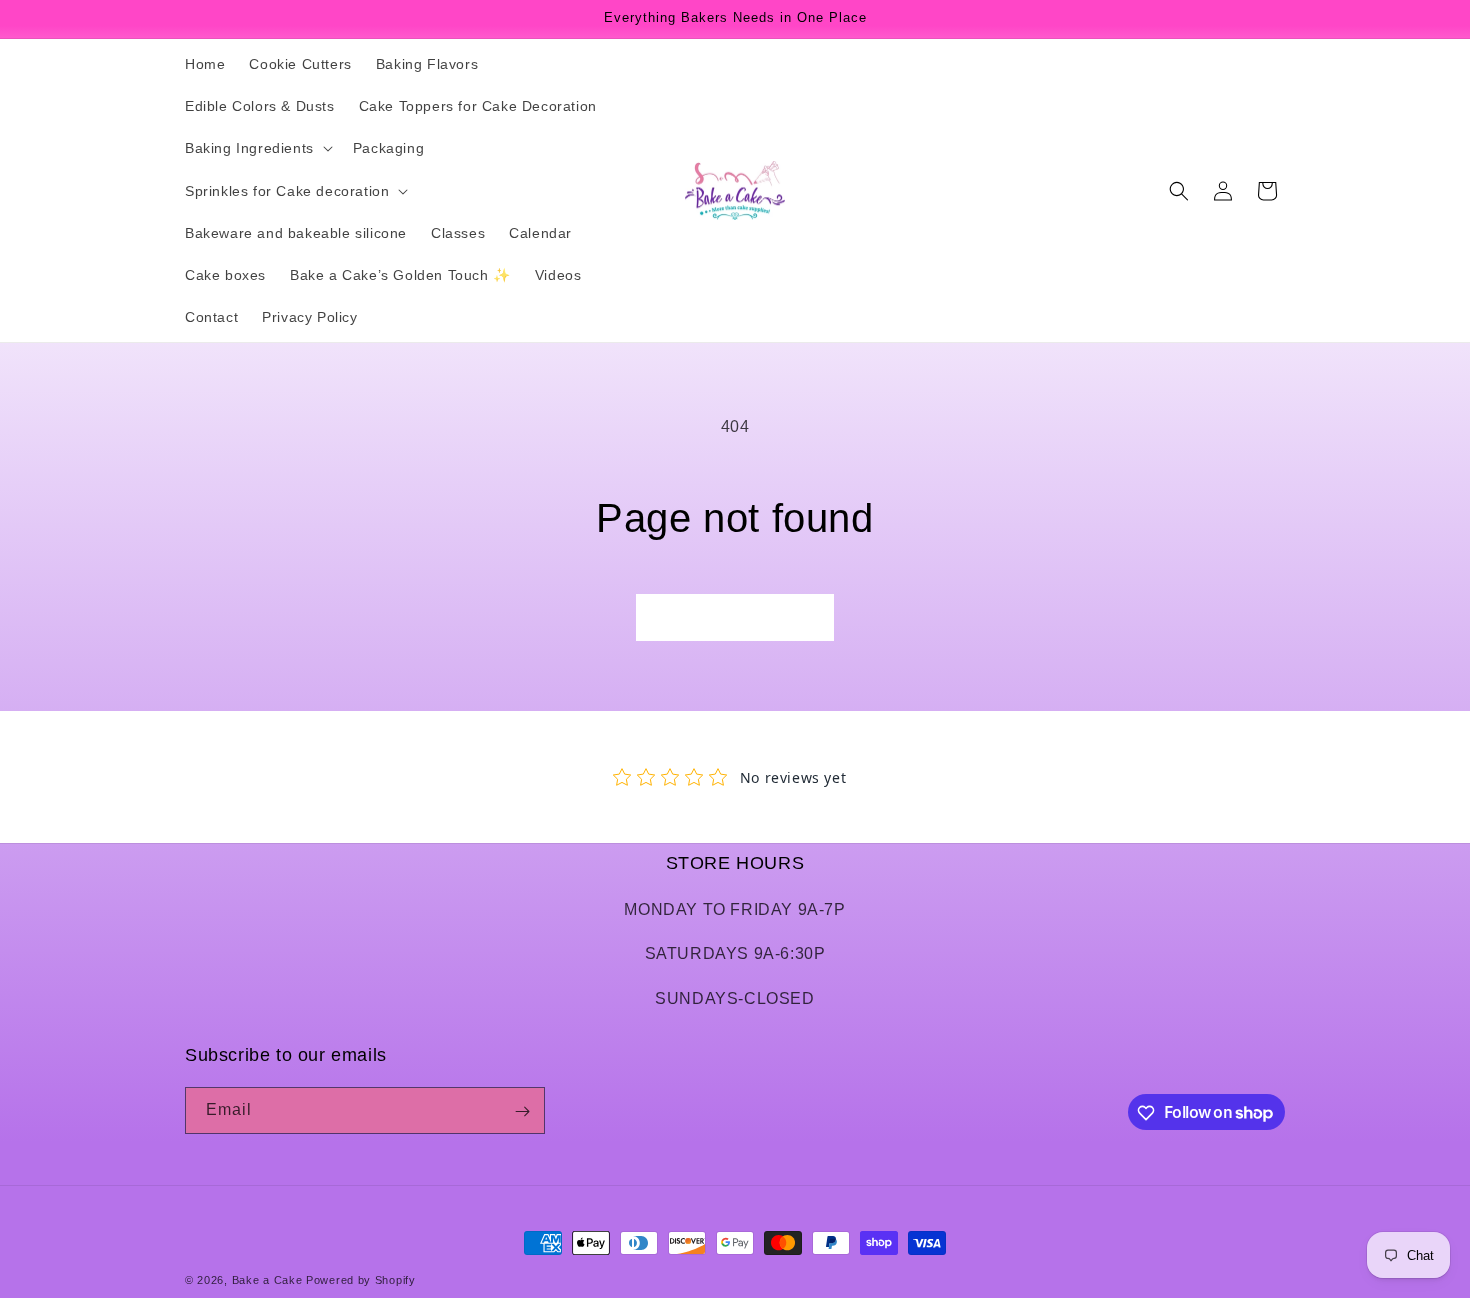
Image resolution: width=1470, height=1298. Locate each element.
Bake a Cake (267, 1280)
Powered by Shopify (361, 1280)
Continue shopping (735, 617)
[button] (257, 148)
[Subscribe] (522, 1111)
